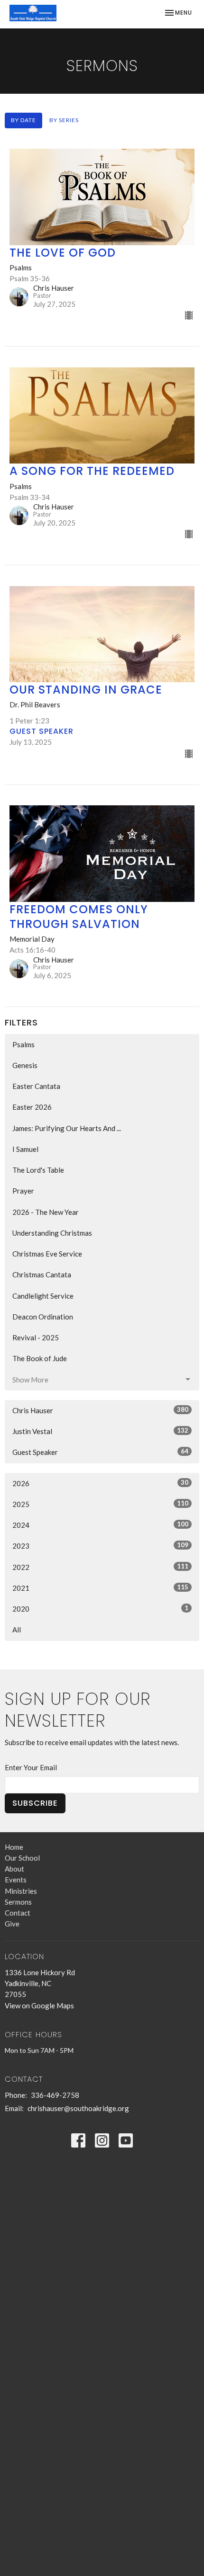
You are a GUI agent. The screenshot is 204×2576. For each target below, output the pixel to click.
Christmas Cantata (42, 1275)
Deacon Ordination (43, 1317)
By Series (64, 120)
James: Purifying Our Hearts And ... (67, 1128)
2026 (100, 1483)
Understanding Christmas (52, 1233)
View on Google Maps (39, 2006)
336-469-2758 (55, 2095)
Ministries (21, 1891)
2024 (100, 1525)
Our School (22, 1858)
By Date (23, 120)
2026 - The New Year (46, 1212)
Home (14, 1847)
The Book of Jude (40, 1358)
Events (16, 1880)
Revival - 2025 (36, 1337)
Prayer (23, 1191)
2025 (100, 1504)
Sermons (18, 1902)
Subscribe (35, 1803)
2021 (100, 1588)
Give (12, 1924)
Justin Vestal (100, 1431)
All (17, 1630)
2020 (100, 1609)
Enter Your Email (31, 1767)
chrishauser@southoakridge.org (78, 2108)
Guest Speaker (100, 1452)
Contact (18, 1913)
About (14, 1869)
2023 (100, 1546)
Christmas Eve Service (47, 1254)
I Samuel (25, 1149)
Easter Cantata (36, 1086)
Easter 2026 (32, 1107)
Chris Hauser (100, 1410)
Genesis (25, 1065)
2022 (100, 1567)
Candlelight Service (43, 1296)
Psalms (23, 1044)
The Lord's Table (38, 1170)
